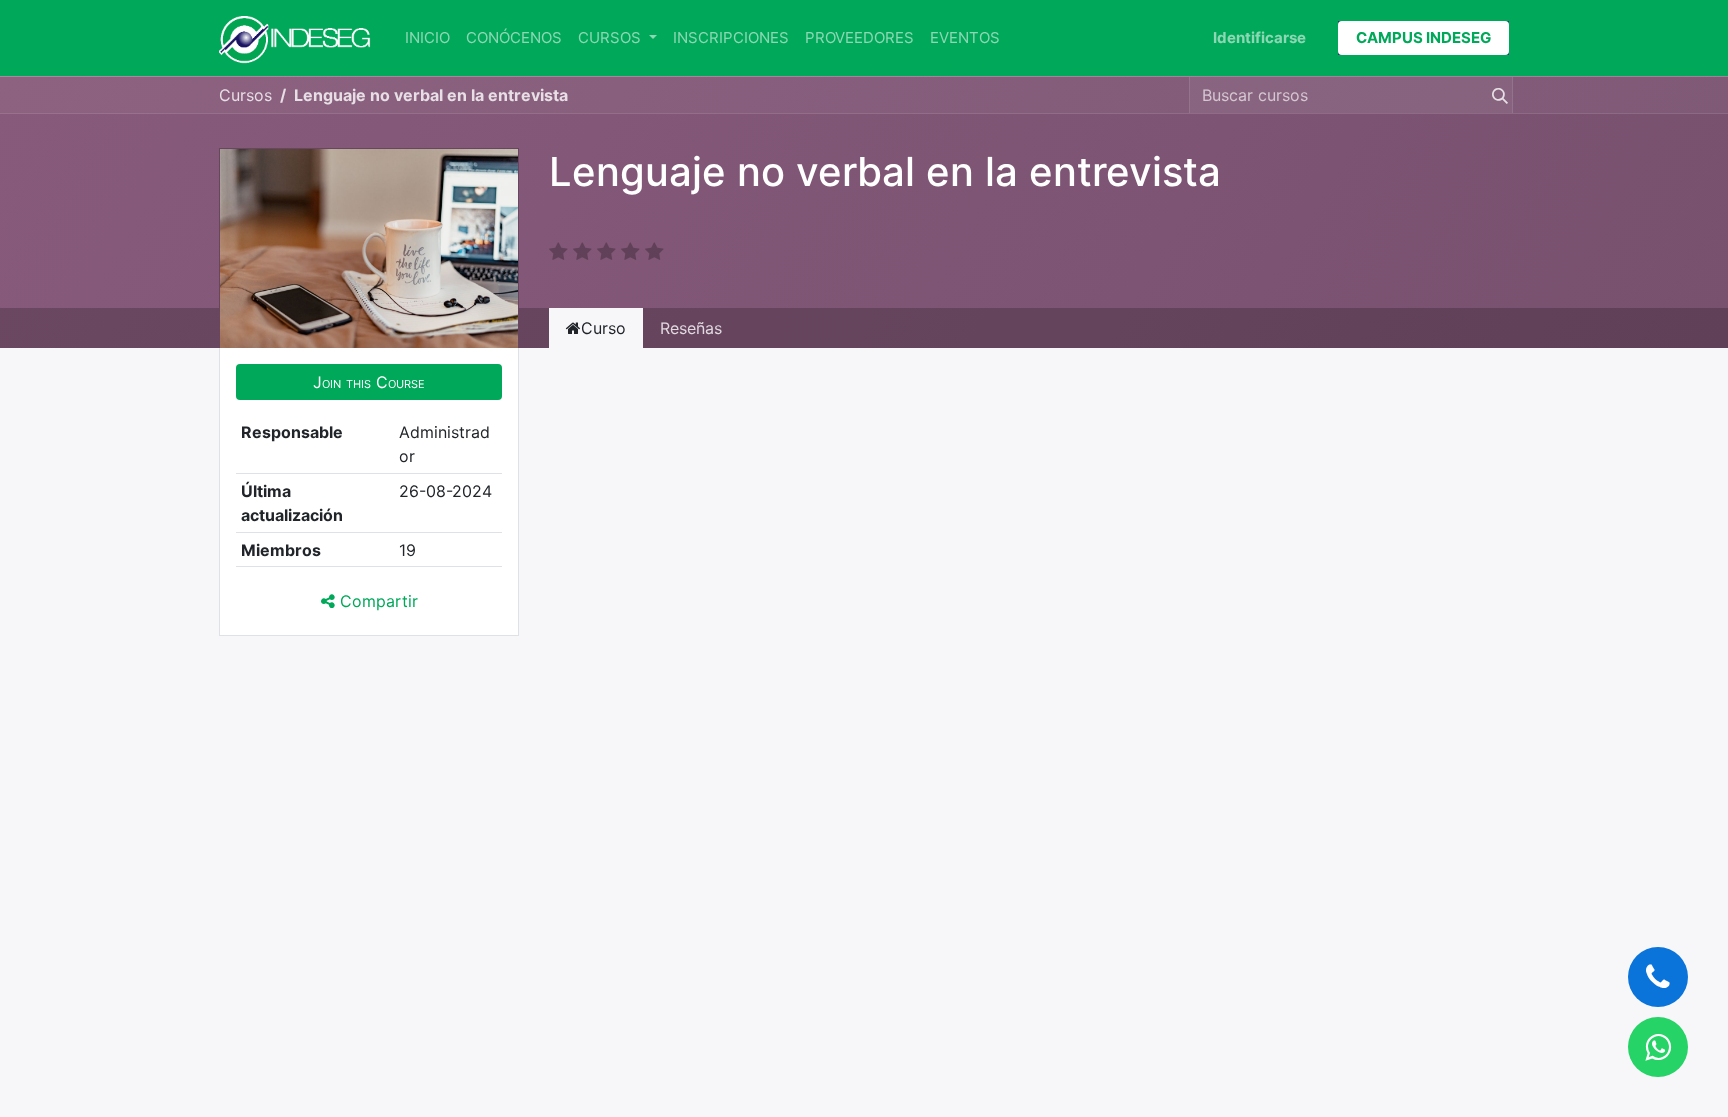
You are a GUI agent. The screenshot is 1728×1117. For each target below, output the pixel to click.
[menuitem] (427, 38)
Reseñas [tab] (691, 328)
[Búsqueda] (1496, 95)
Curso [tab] (603, 328)
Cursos (245, 95)
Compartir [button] (376, 601)
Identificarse (1259, 37)
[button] (369, 382)
